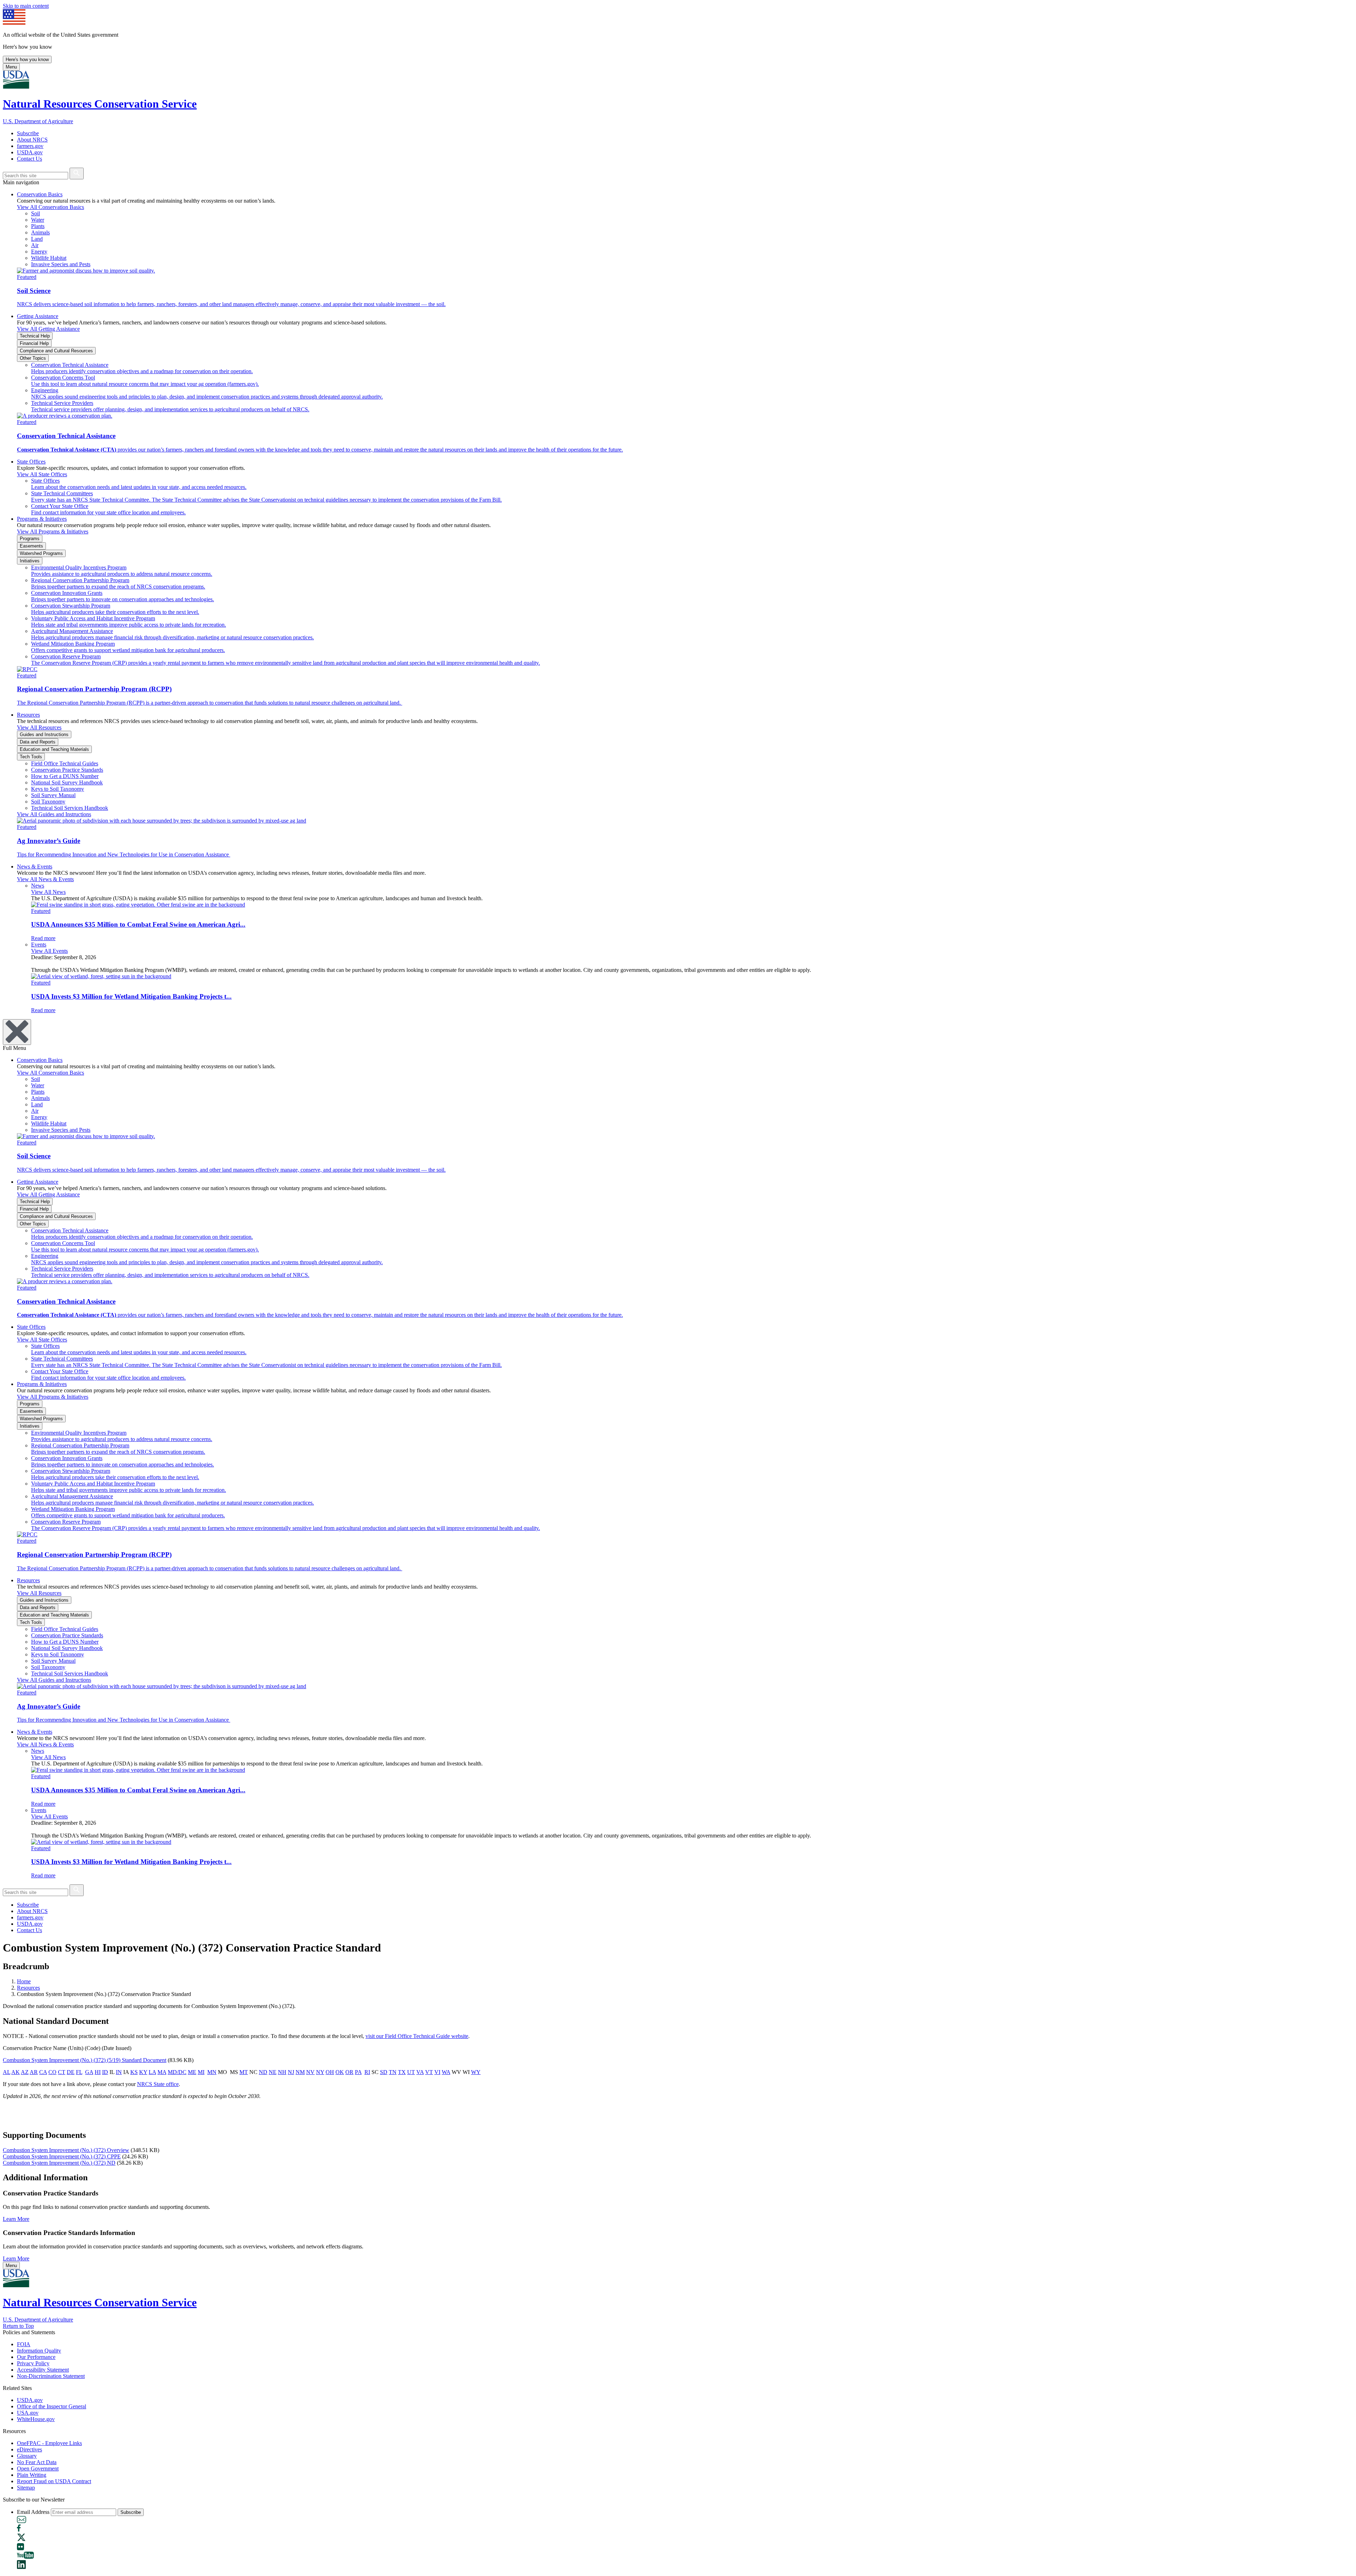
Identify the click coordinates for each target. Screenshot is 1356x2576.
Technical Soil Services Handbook (70, 808)
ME (192, 2072)
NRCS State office (158, 2084)
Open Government (38, 2469)
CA (43, 2072)
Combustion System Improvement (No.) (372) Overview (66, 2150)
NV (310, 2072)
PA (358, 2072)
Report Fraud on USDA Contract (54, 2481)
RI (367, 2072)
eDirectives (29, 2449)
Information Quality (39, 2351)
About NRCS (32, 140)
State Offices (31, 462)
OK (340, 2072)
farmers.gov (30, 146)
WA (446, 2072)
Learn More (16, 2219)
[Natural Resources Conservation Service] (678, 80)
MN (212, 2072)
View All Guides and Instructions (54, 814)
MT (244, 2072)
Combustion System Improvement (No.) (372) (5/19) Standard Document (85, 2060)
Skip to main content (26, 6)
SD (384, 2072)
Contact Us (29, 159)
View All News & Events (45, 879)
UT (411, 2072)
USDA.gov (30, 152)
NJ (291, 2072)
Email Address (33, 2512)
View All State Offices (42, 474)
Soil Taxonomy (48, 802)
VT (429, 2072)
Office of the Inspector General (52, 2406)
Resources (28, 715)
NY (320, 2072)
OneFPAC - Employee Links (49, 2443)
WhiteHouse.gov (36, 2419)
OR (349, 2072)
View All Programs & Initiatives (53, 531)
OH (330, 2072)
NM (300, 2072)
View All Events (49, 951)
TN (393, 2072)
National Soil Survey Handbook (67, 782)
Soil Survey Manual (53, 795)
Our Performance (36, 2357)
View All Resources (39, 727)
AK (16, 2072)
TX (402, 2072)
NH (282, 2072)
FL (79, 2072)
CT (62, 2072)
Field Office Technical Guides (65, 763)
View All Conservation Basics (50, 207)
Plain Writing (32, 2475)
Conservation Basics (40, 194)
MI (201, 2072)
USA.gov (28, 2413)
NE (273, 2072)
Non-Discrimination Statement (51, 2376)
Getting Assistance (38, 316)
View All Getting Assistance (48, 329)
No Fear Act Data (37, 2462)
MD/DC (177, 2072)
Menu (11, 67)
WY (476, 2072)
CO (52, 2072)
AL (7, 2072)
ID (105, 2072)
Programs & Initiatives (42, 519)
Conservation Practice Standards (67, 770)
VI (437, 2072)
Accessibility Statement (43, 2370)
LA (152, 2072)
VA (420, 2072)
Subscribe (28, 133)
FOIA (24, 2344)
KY (143, 2072)
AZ (25, 2072)
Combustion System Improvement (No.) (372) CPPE (62, 2156)
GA (89, 2072)
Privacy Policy (33, 2363)
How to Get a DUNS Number (65, 776)
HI (98, 2072)
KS (134, 2072)
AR (34, 2072)
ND (263, 2072)
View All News (48, 892)
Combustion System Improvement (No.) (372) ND (59, 2163)
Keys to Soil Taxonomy (58, 789)
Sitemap (26, 2488)
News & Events (35, 866)
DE (71, 2072)
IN (119, 2072)
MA (162, 2072)
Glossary (27, 2456)
